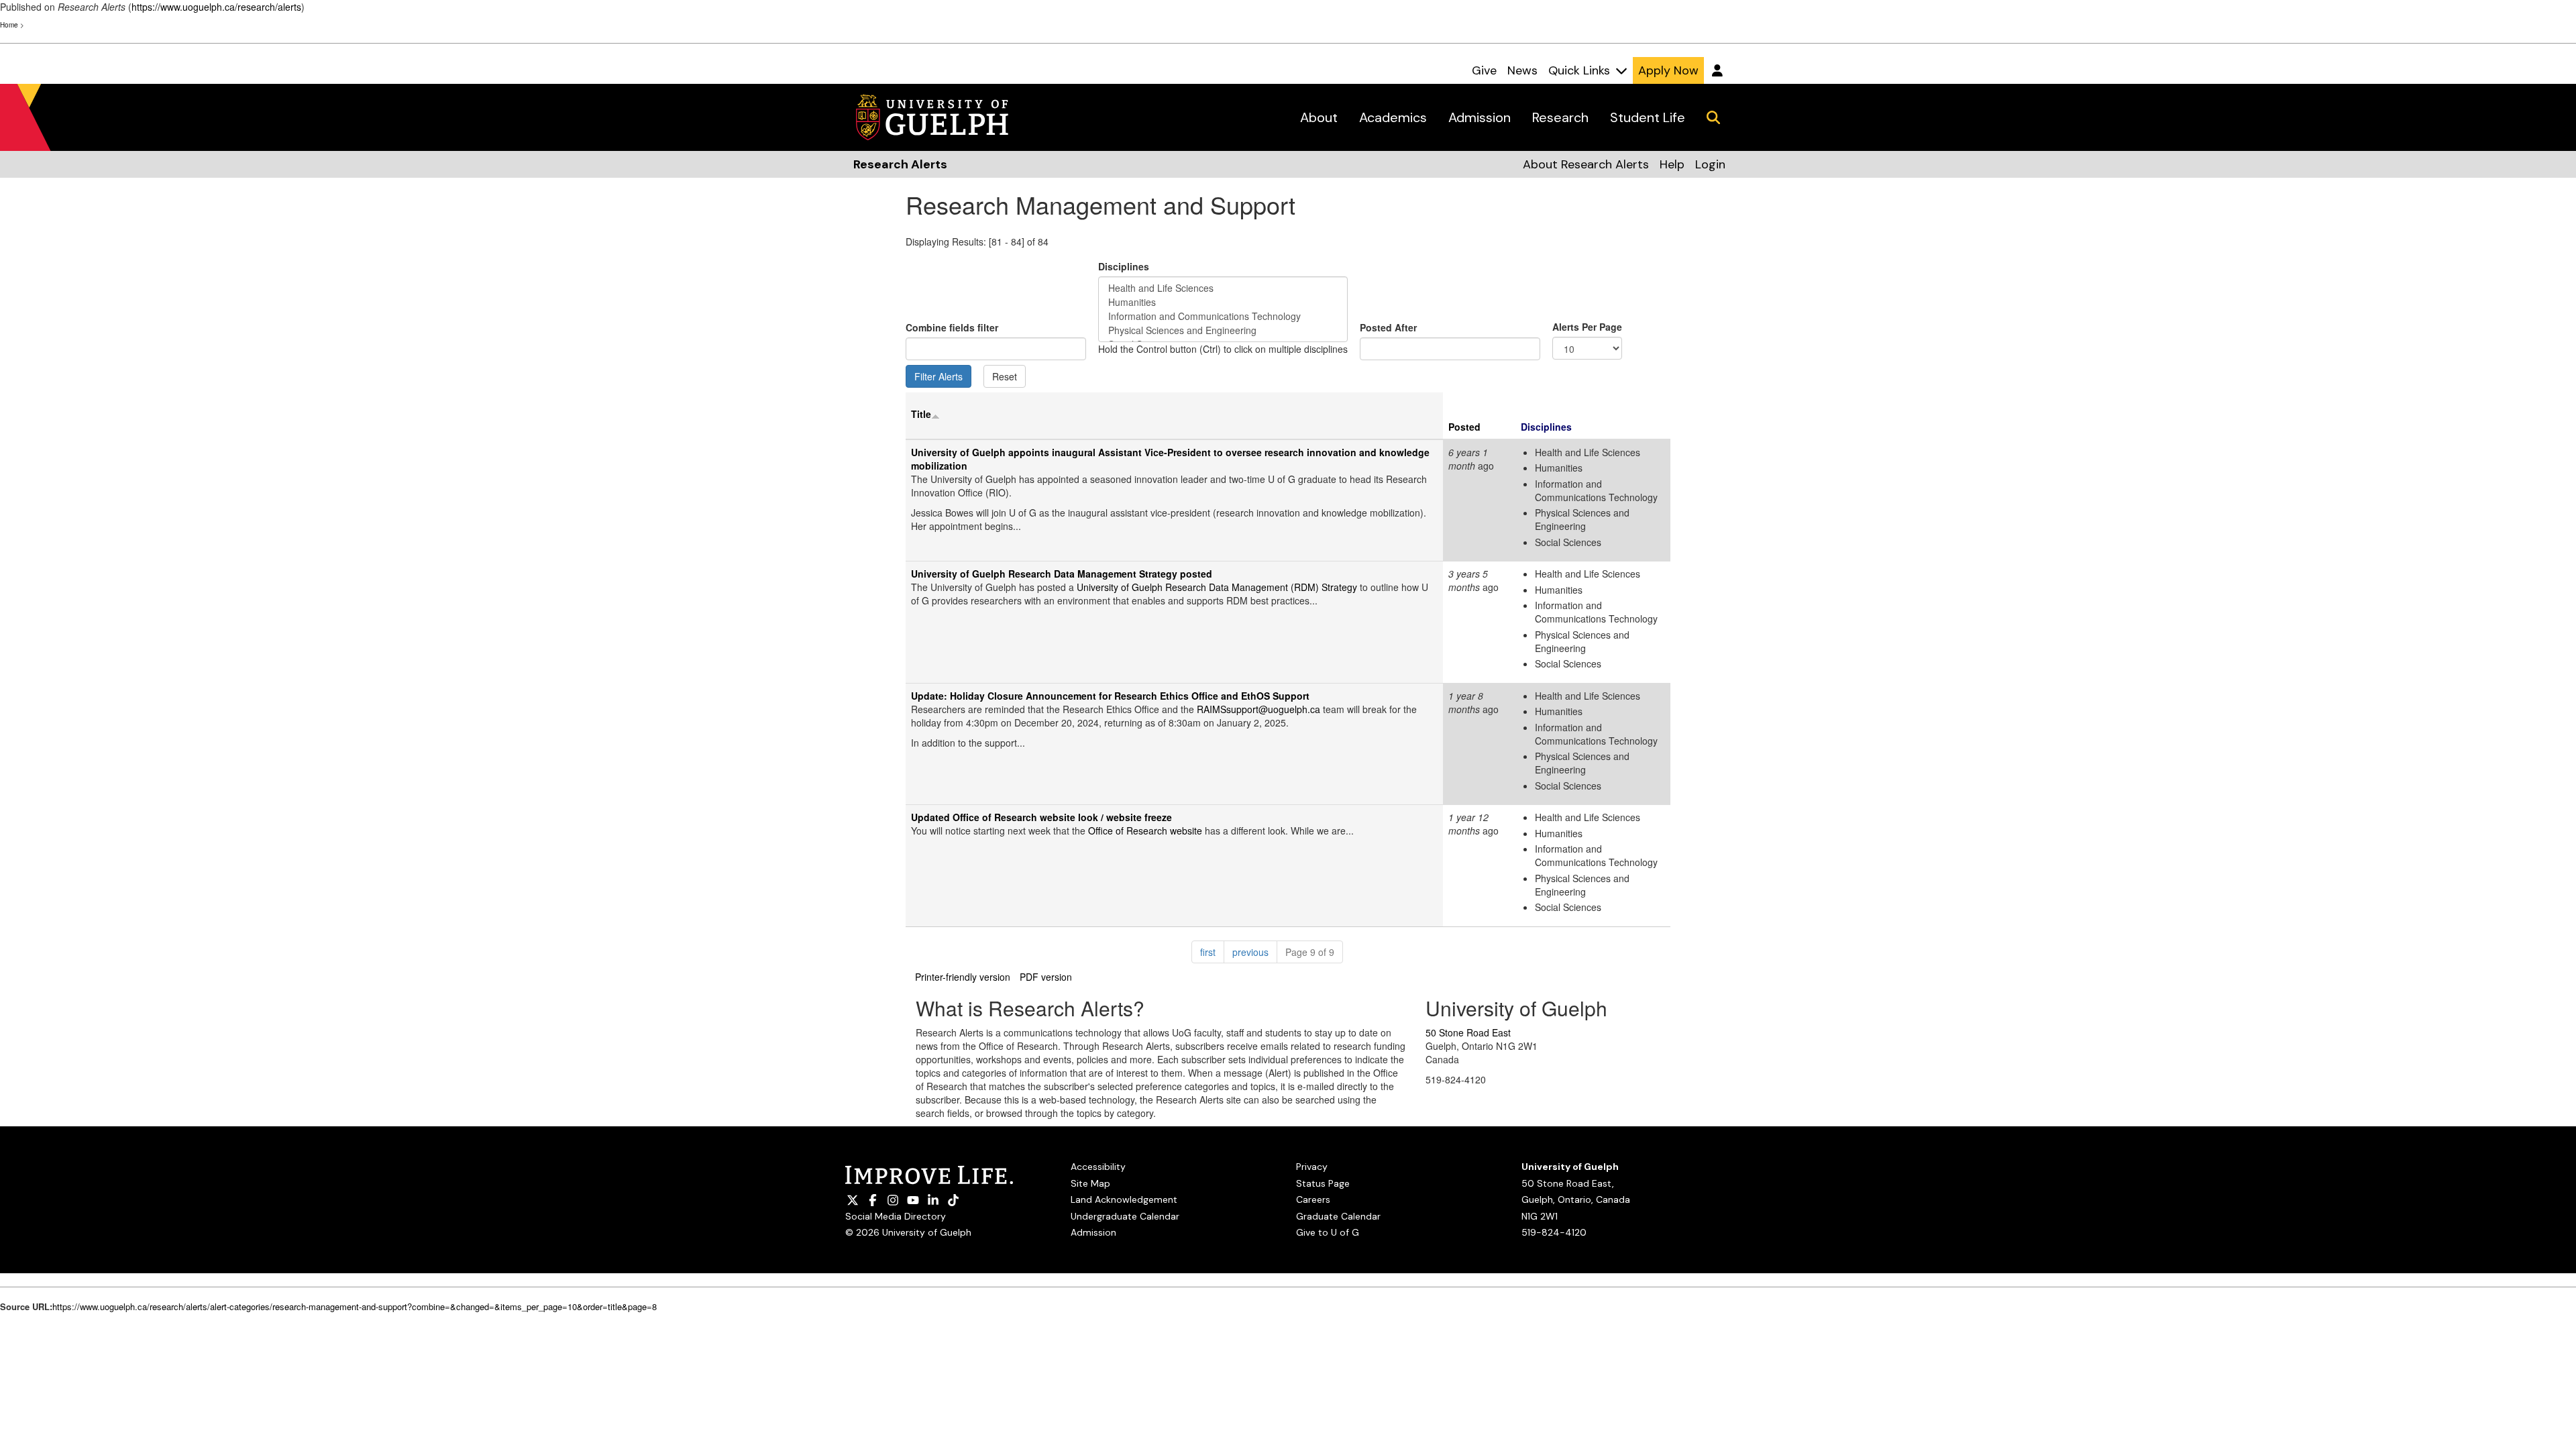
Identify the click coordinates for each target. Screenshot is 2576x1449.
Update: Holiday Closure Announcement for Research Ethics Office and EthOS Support (1110, 696)
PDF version (1046, 977)
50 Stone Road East (1468, 1032)
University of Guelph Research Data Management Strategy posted (1062, 574)
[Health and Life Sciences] (1223, 288)
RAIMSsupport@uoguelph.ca (1260, 709)
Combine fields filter (952, 327)
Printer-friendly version (963, 977)
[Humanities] (1223, 302)
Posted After (1388, 327)
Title (921, 414)
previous (1255, 952)
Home (9, 25)
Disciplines (1124, 266)
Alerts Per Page (1587, 327)
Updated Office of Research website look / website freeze (1041, 817)
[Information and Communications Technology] (1223, 316)
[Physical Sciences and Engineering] (1223, 330)
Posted (1464, 427)
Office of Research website (1145, 830)
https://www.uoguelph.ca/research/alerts (216, 7)
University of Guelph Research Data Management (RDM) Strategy (1217, 587)
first (1212, 952)
